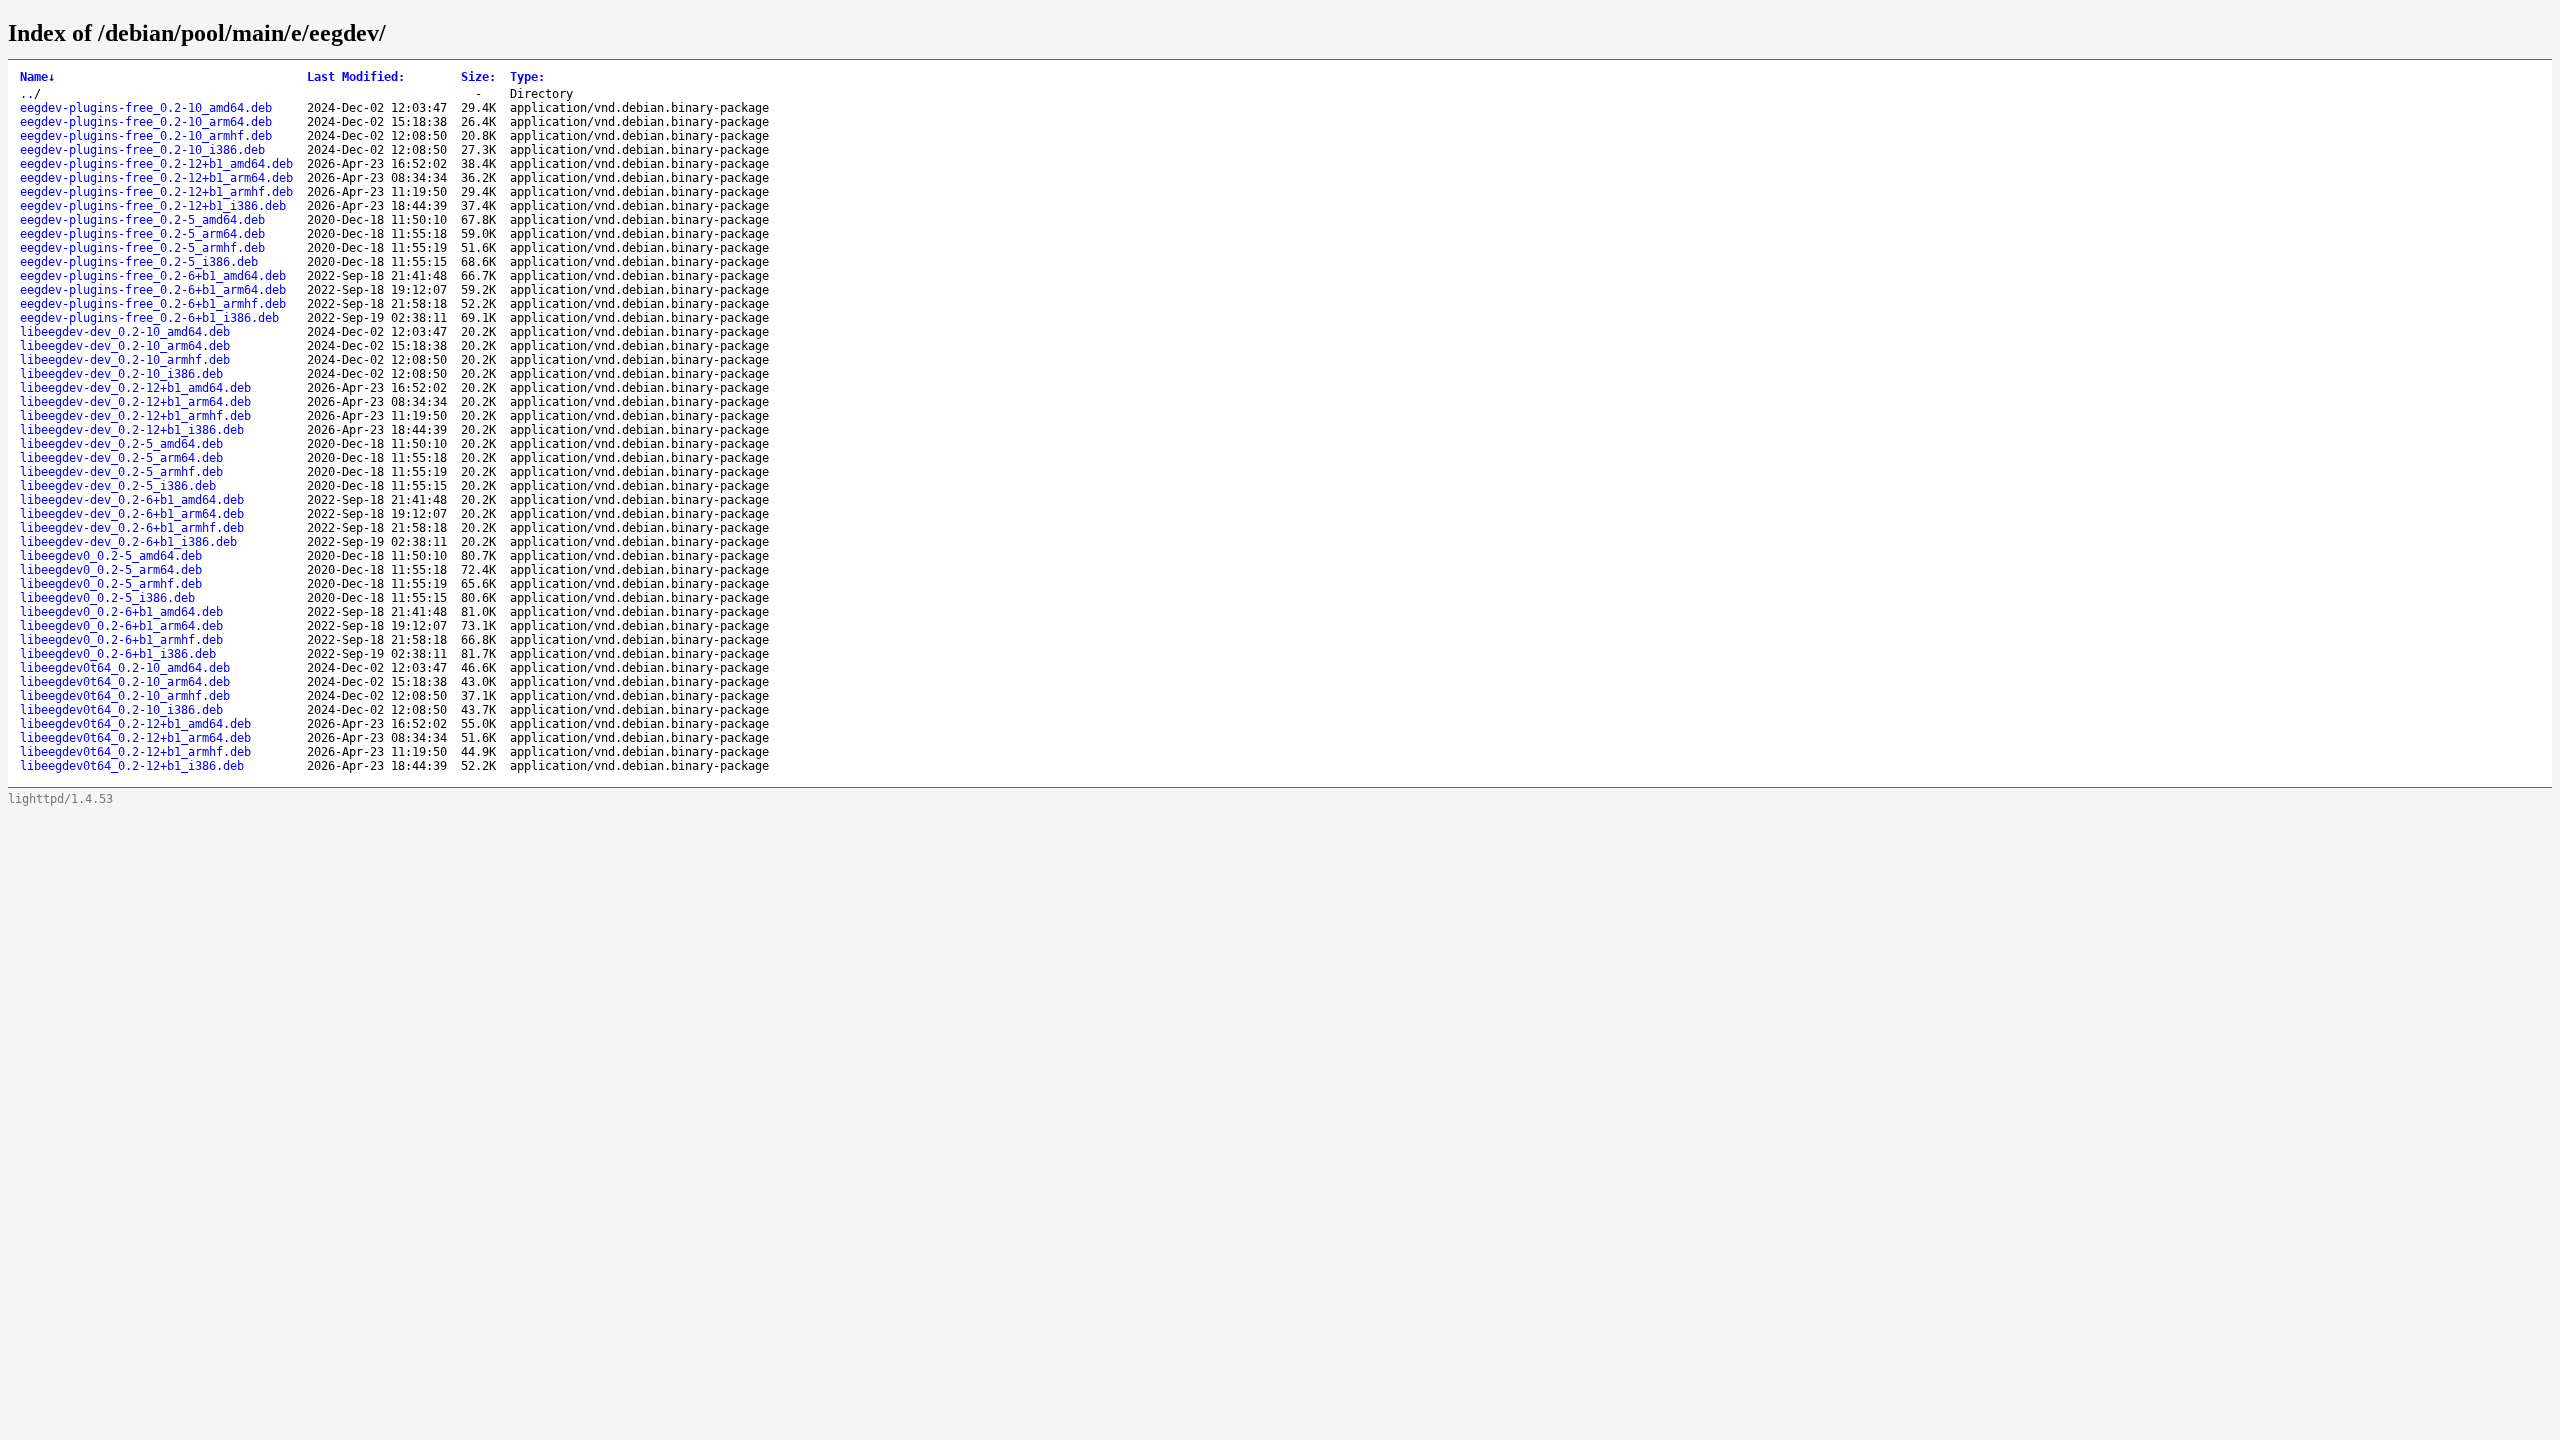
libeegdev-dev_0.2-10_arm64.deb (125, 346)
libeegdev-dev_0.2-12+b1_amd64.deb (135, 388)
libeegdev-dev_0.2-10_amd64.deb (125, 332)
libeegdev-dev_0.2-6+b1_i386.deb (128, 542)
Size (478, 77)
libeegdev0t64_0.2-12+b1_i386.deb (132, 766)
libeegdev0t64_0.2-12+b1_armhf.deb (135, 752)
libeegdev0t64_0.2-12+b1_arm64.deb (135, 738)
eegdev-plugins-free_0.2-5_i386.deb (139, 262)
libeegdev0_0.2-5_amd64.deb (111, 556)
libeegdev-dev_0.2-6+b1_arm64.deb (132, 514)
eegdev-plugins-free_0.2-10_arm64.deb (146, 122)
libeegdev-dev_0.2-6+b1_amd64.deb (132, 500)
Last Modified (356, 77)
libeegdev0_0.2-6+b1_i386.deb (118, 654)
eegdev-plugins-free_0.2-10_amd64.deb (146, 108)
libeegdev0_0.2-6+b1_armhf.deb (121, 640)
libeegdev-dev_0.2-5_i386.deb (118, 486)
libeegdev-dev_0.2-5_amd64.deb (121, 444)
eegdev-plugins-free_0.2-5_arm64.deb (142, 234)
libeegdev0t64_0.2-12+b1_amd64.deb (135, 724)
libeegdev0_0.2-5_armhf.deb (111, 584)
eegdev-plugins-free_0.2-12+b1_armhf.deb (156, 192)
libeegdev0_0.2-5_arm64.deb (111, 570)
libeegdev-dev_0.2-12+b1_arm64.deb (135, 402)
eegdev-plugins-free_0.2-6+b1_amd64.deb (153, 276)
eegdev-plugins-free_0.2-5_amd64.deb (142, 220)
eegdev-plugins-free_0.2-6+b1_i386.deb (149, 318)
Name (37, 77)
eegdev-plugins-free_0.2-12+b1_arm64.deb (156, 178)
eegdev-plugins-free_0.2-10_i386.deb (142, 150)
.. (27, 94)
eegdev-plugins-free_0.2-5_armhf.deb (142, 248)
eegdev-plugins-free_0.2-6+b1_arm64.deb (153, 290)
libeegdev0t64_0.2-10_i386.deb (121, 710)
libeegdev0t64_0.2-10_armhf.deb (125, 696)
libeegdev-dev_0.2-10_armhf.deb (125, 360)
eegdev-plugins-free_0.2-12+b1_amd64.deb (156, 164)
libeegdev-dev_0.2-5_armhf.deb (121, 472)
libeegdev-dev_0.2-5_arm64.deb (121, 458)
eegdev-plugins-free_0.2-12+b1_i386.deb (153, 206)
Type (527, 77)
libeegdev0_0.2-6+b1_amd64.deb (121, 612)
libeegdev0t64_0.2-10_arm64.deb (125, 682)
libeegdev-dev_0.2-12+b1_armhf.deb (135, 416)
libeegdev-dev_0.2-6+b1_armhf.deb (132, 528)
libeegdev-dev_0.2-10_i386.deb (121, 374)
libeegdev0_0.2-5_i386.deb (107, 598)
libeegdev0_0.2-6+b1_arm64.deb (121, 626)
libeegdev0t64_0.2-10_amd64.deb (125, 668)
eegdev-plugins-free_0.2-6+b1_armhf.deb (153, 304)
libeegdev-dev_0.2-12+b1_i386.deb (132, 430)
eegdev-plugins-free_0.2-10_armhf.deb (146, 136)
